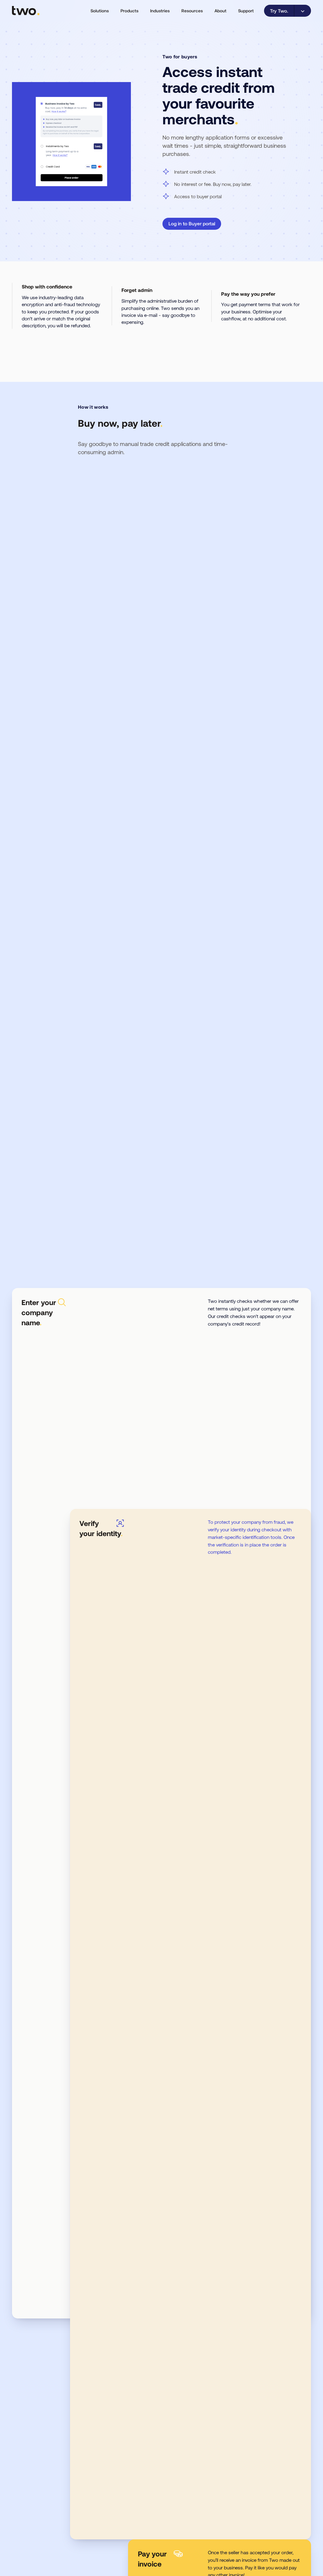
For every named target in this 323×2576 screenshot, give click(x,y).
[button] (100, 11)
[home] (26, 11)
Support (246, 11)
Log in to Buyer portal (192, 223)
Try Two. (279, 11)
